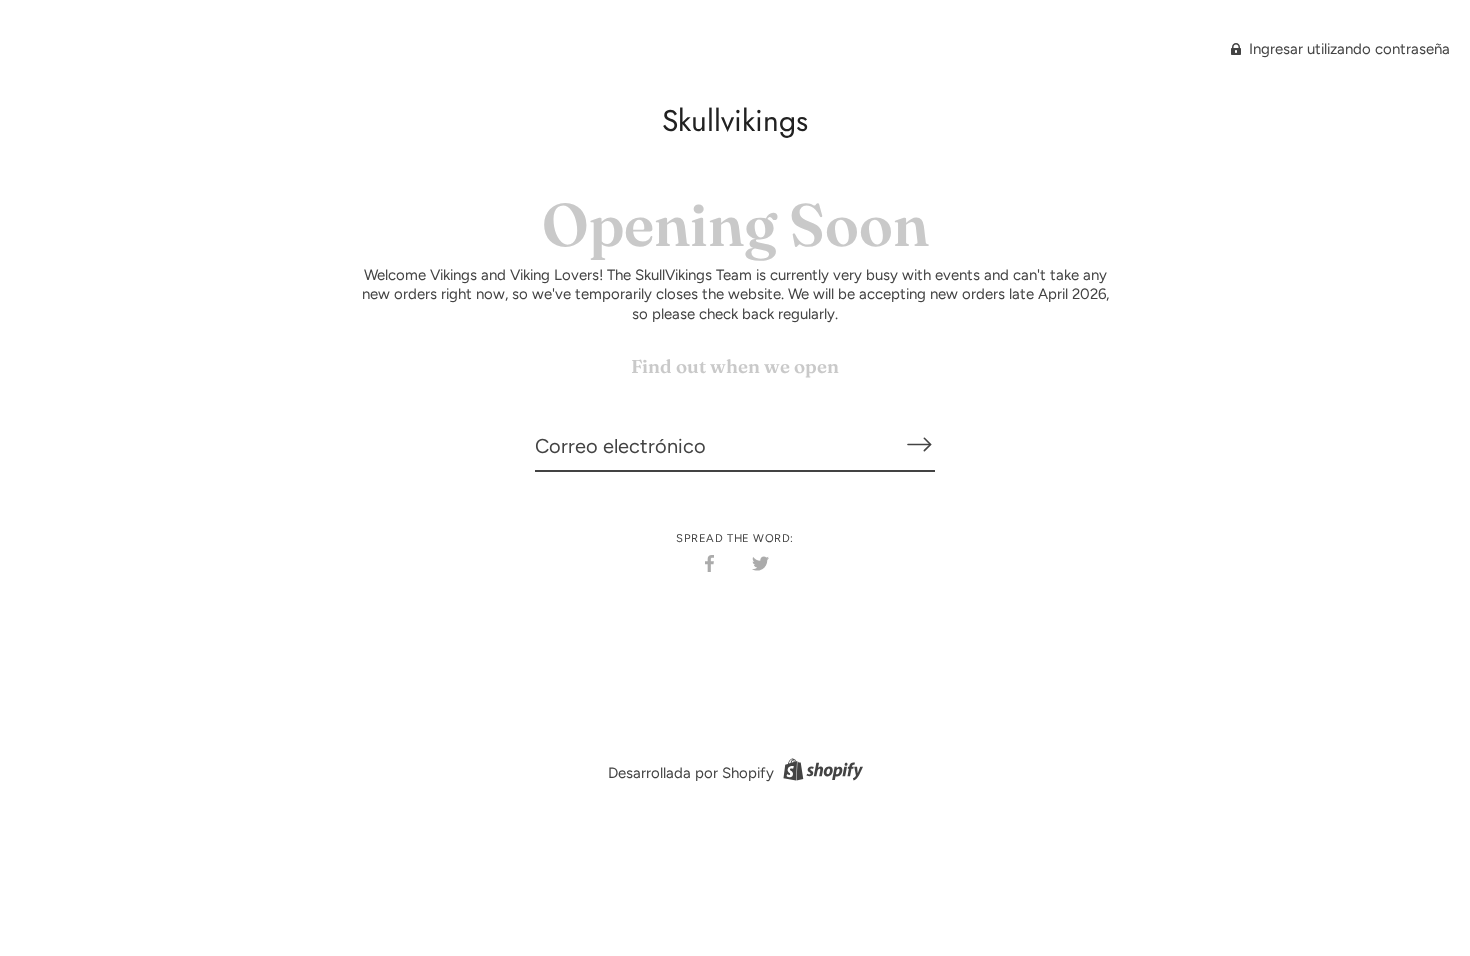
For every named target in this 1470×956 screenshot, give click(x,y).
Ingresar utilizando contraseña (1347, 49)
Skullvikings (735, 120)
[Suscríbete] (919, 445)
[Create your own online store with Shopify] (820, 773)
